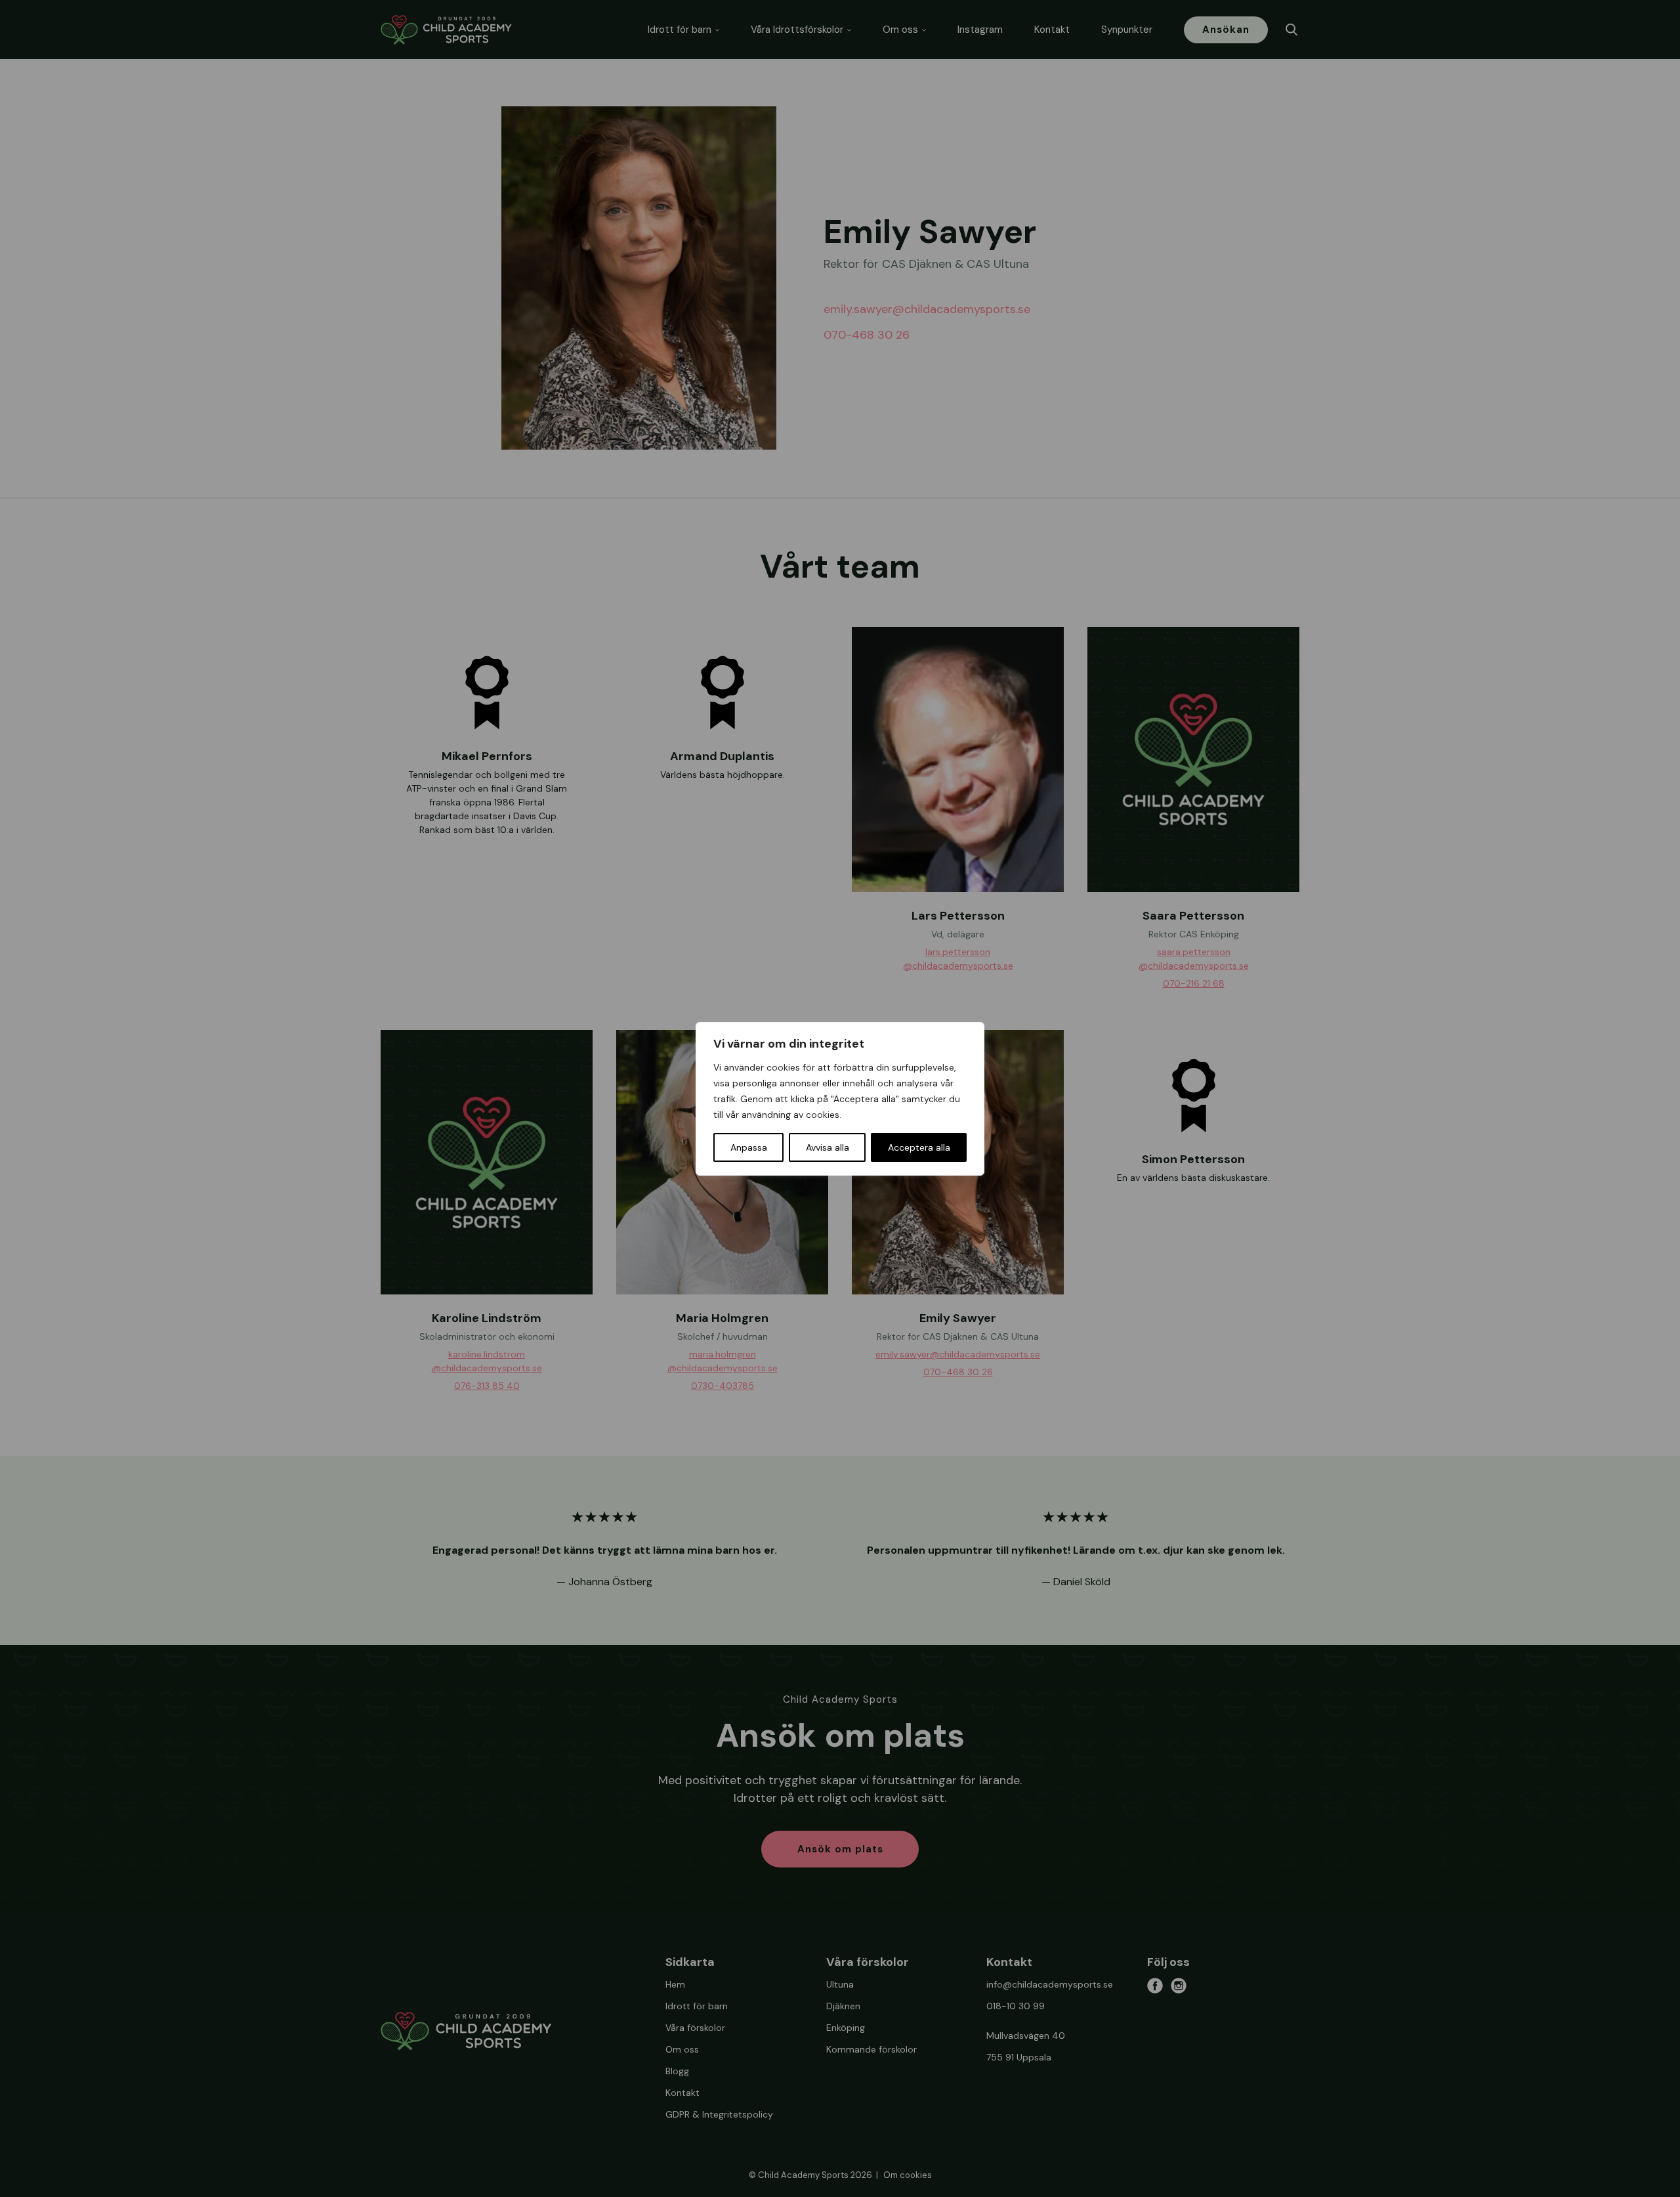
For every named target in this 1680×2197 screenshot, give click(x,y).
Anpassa (749, 1147)
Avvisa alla (828, 1147)
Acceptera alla (919, 1147)
